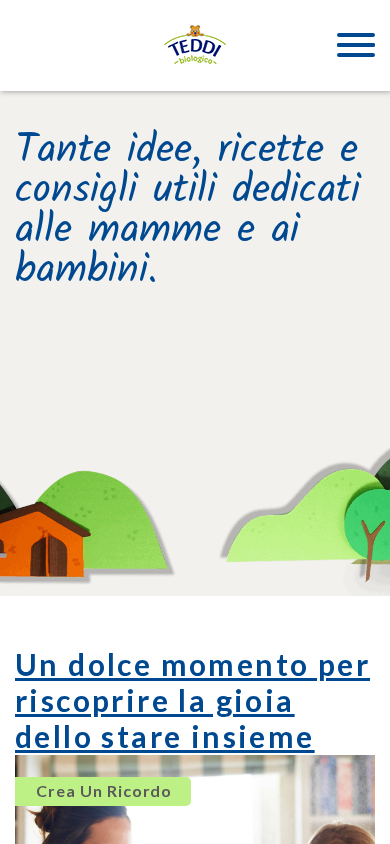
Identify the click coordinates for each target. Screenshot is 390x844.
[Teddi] (195, 45)
